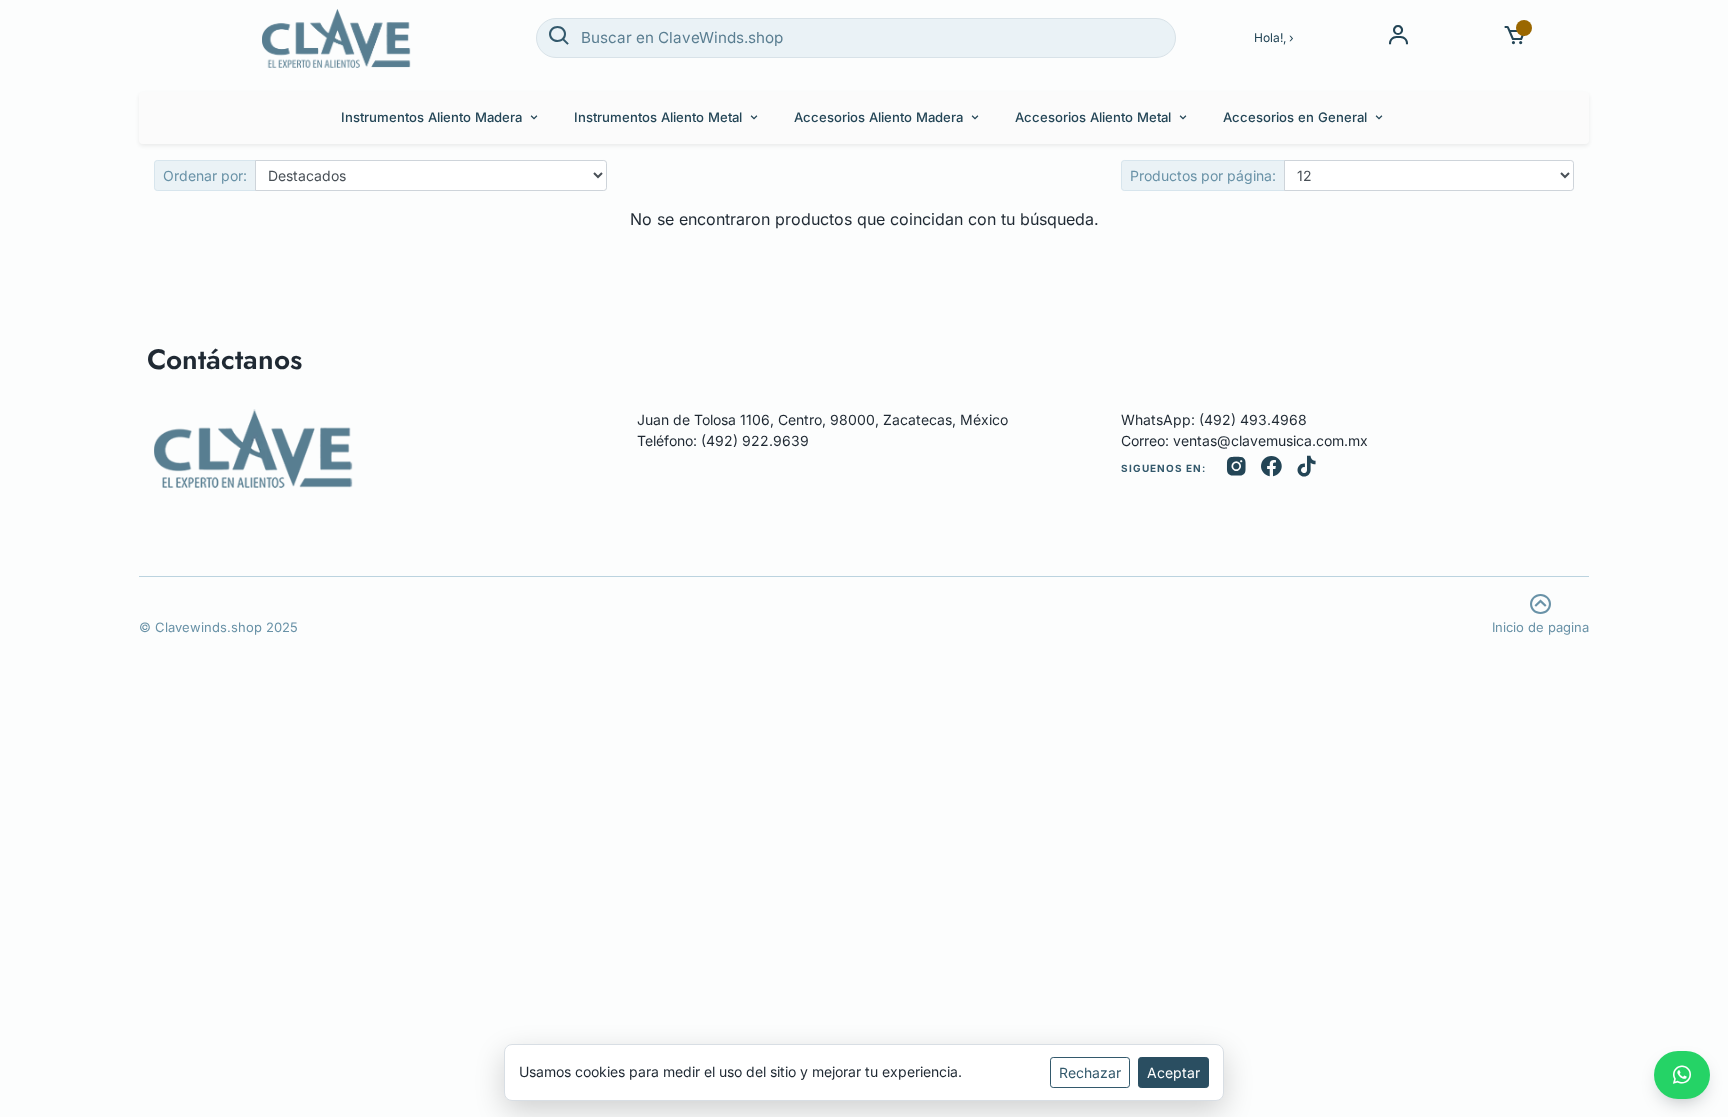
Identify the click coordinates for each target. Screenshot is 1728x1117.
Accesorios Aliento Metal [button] (1093, 117)
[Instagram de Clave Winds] (1236, 468)
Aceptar (1173, 1072)
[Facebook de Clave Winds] (1271, 468)
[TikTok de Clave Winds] (1306, 468)
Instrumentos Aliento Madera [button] (431, 117)
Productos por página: (1203, 175)
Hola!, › (1274, 37)
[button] (1515, 37)
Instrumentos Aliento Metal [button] (658, 117)
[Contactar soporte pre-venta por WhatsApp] (1682, 1075)
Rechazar (1090, 1072)
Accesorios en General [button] (1295, 117)
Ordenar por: (205, 175)
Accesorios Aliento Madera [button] (878, 117)
